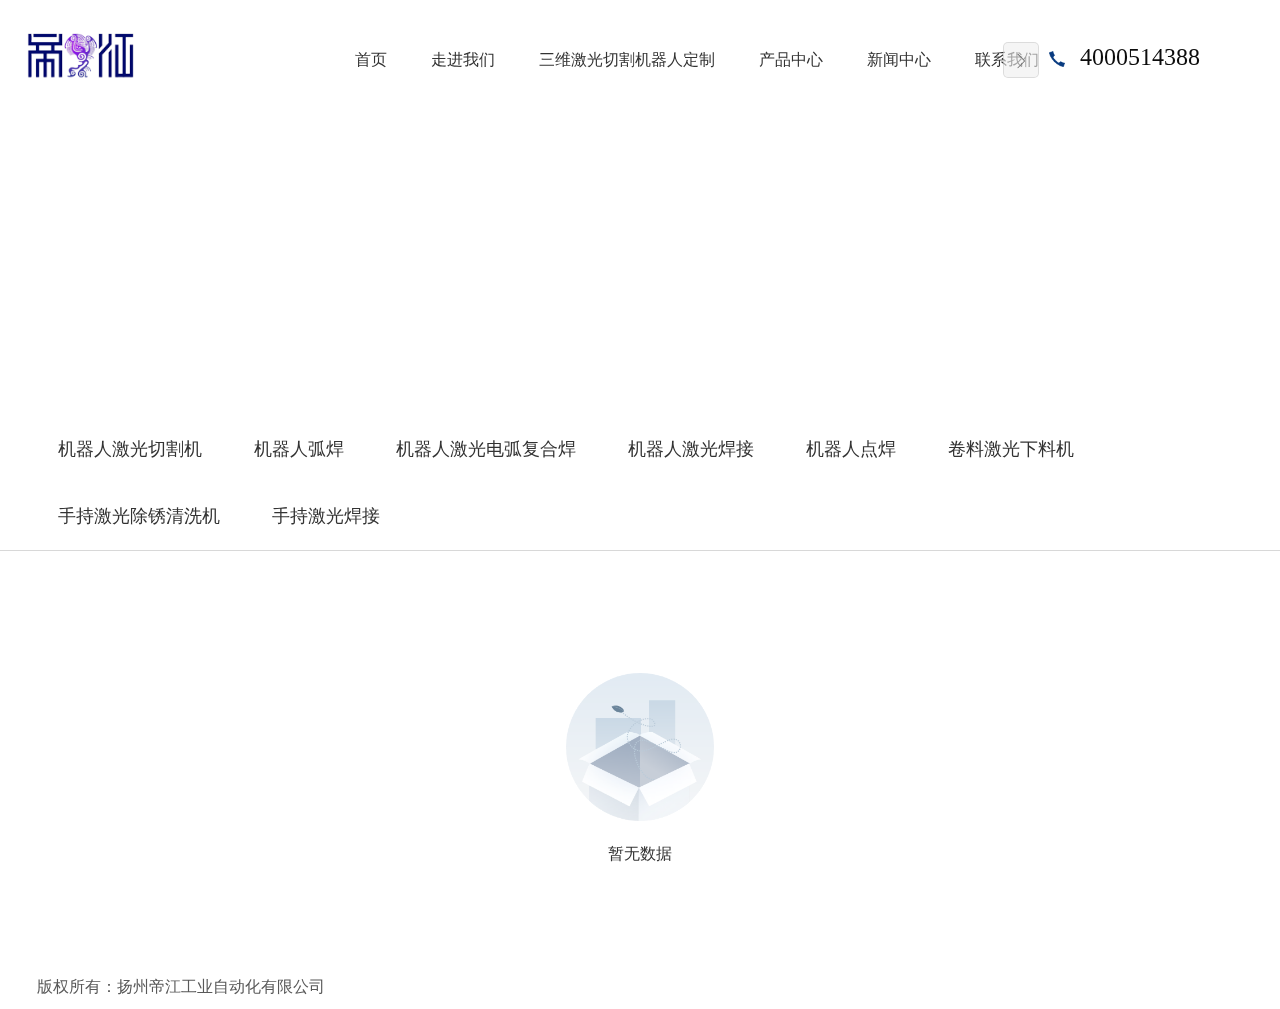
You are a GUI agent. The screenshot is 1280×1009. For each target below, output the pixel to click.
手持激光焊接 (326, 516)
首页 (371, 59)
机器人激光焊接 (691, 449)
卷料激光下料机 (1011, 449)
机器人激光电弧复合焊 (486, 449)
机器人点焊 (851, 449)
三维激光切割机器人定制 (627, 59)
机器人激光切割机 (130, 449)
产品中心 (791, 59)
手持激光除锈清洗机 (139, 516)
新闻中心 (899, 59)
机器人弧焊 (299, 449)
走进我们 (463, 59)
